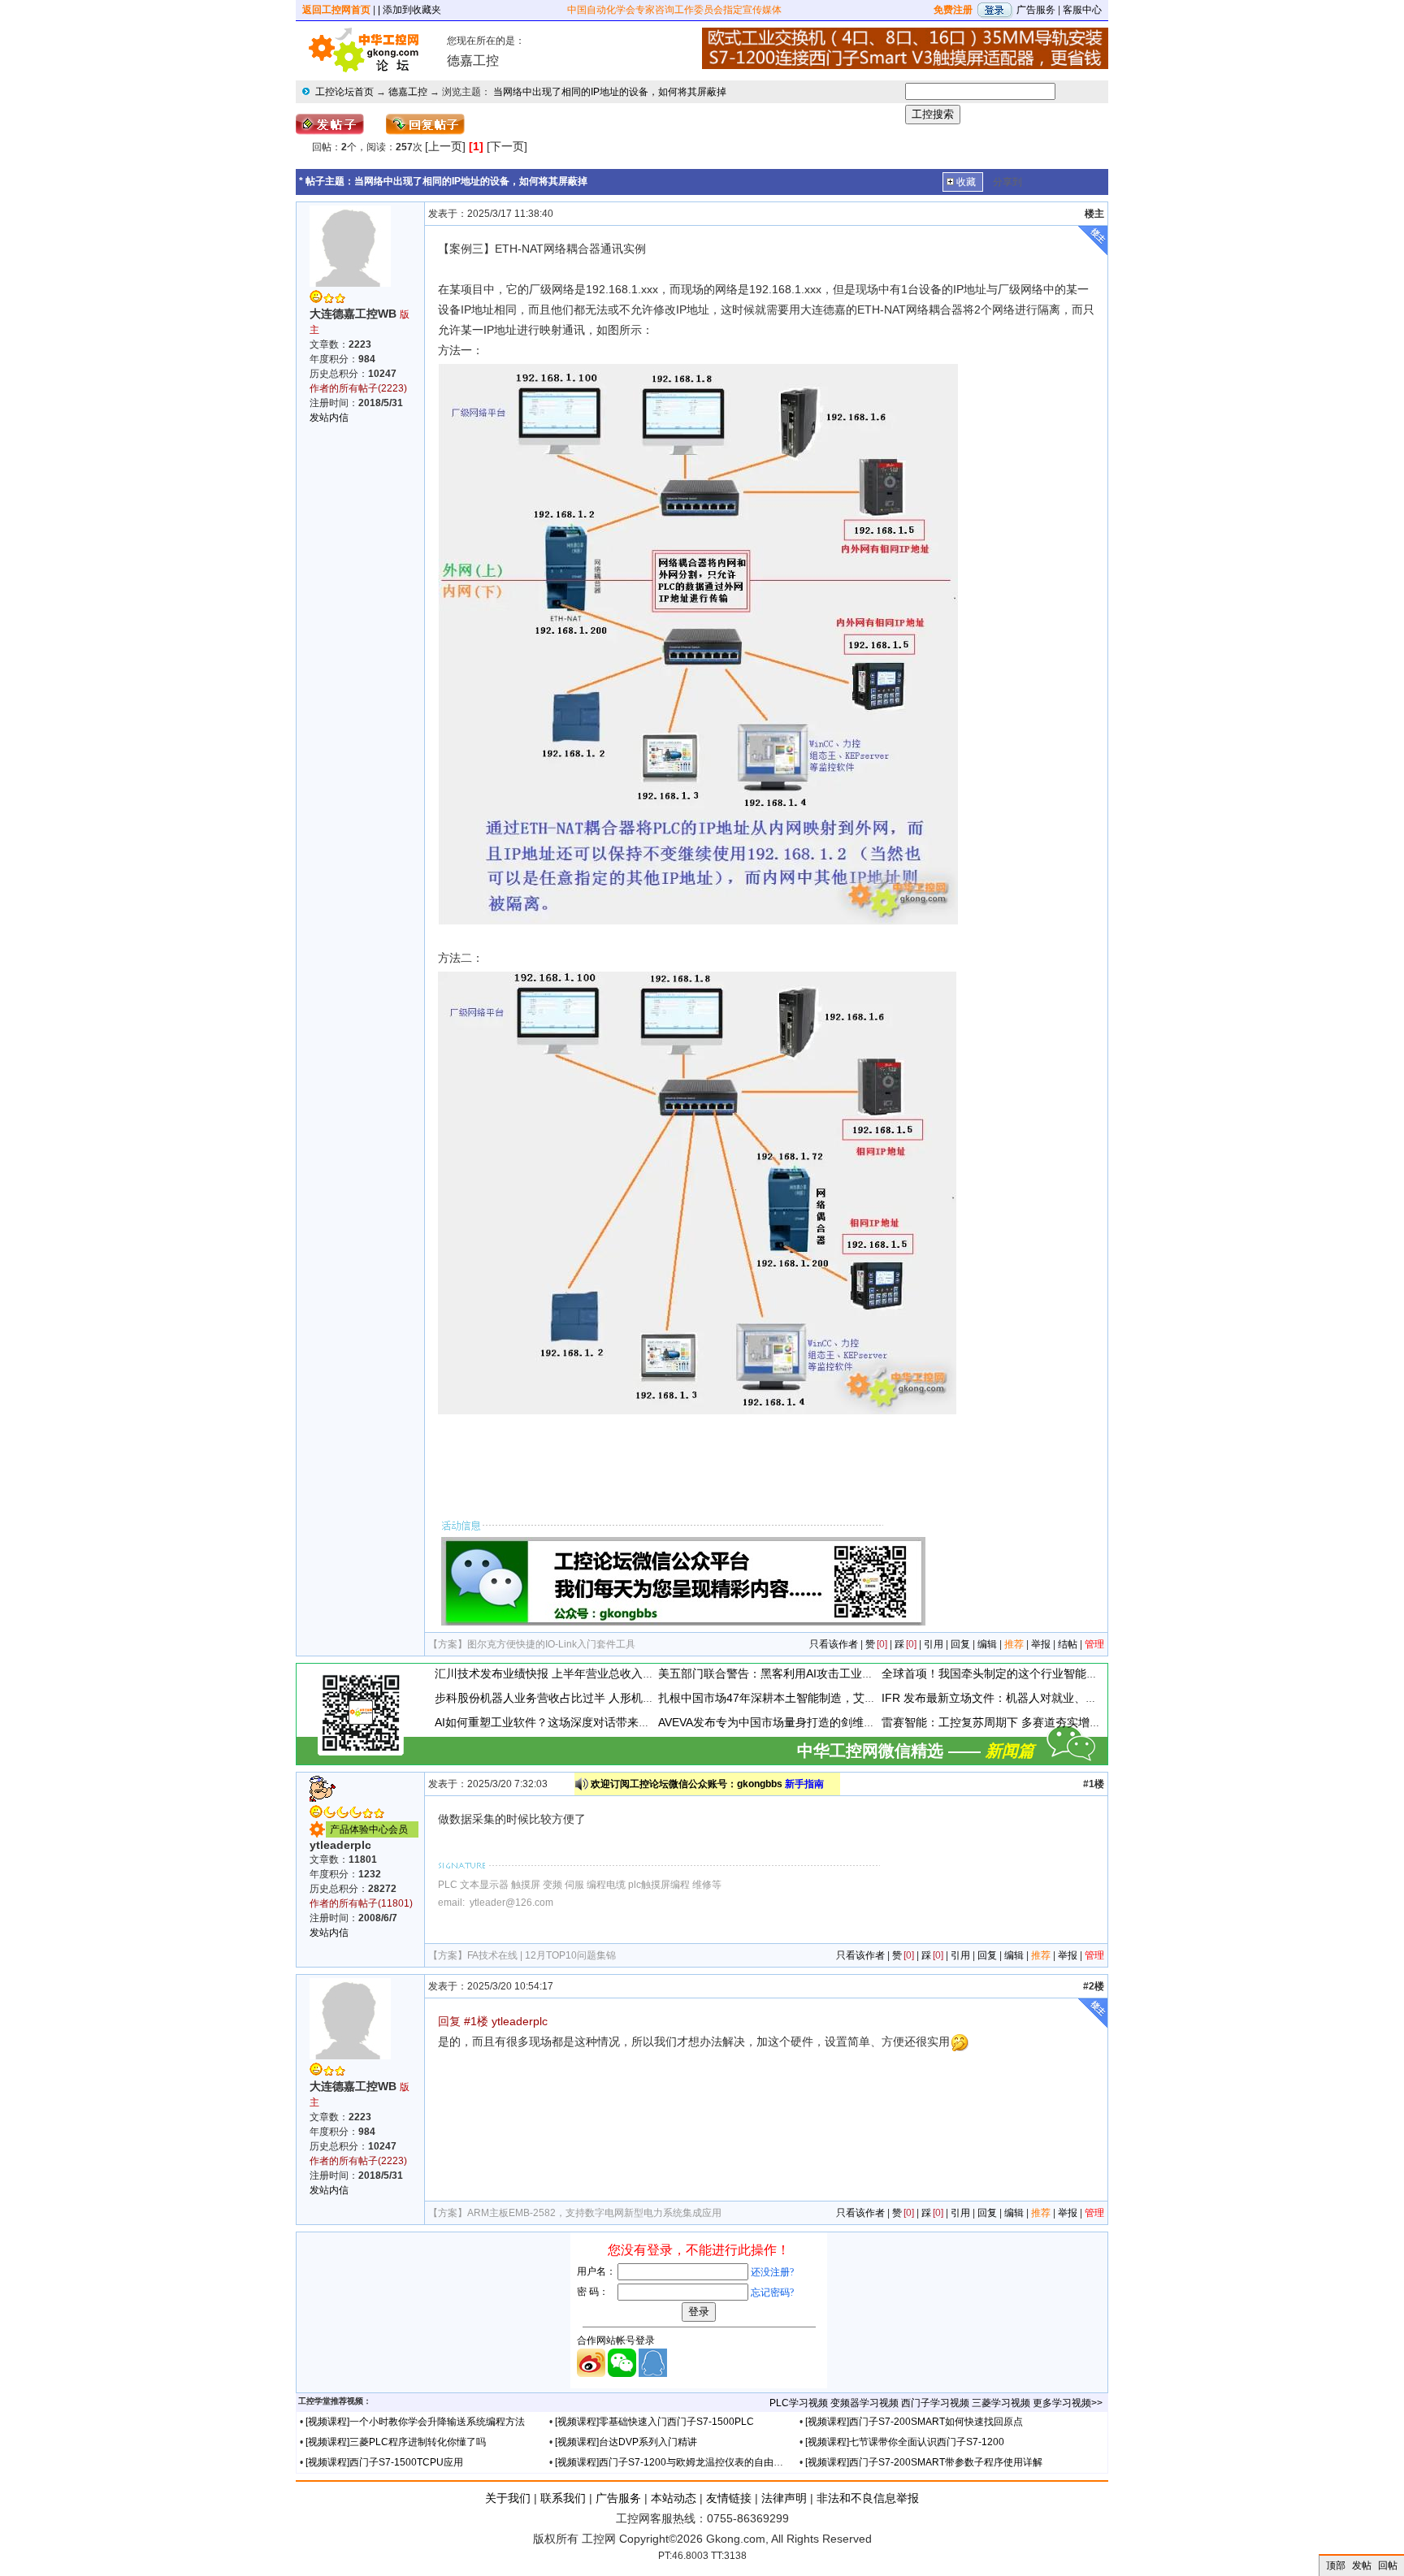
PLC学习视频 (799, 2403)
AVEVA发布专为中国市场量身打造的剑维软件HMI (783, 1722)
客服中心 (1082, 10)
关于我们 (508, 2498)
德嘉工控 (408, 92)
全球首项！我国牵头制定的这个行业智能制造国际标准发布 (1029, 1673)
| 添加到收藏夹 (409, 10)
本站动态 (674, 2498)
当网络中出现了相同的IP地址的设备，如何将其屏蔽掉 (610, 92)
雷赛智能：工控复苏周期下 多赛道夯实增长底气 (1003, 1722)
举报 (1041, 1644)
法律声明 (784, 2498)
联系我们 (563, 2498)
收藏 (966, 182)
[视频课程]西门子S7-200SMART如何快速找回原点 (914, 2422)
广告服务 (1036, 10)
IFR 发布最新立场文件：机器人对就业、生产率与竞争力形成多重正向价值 (1069, 1698)
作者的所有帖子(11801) (361, 1903)
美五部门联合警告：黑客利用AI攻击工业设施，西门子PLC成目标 (822, 1673)
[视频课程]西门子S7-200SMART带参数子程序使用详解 (924, 2462)
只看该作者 (834, 1644)
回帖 (1388, 2565)
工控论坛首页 (344, 92)
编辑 (987, 1644)
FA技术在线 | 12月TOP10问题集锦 (542, 1955)
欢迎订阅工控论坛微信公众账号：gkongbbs (707, 1784)
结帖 (1068, 1644)
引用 (934, 1644)
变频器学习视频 (864, 2403)
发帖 (1362, 2565)
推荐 (1014, 1644)
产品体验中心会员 (369, 1829)
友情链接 (729, 2498)
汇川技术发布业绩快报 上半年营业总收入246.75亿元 (568, 1673)
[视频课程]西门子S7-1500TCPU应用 (384, 2462)
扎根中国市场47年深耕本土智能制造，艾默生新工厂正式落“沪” (817, 1698)
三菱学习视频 (1001, 2403)
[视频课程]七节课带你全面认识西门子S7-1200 (905, 2442)
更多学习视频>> (1068, 2403)
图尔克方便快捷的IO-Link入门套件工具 (551, 1644)
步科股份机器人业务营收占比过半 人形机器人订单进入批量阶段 (596, 1698)
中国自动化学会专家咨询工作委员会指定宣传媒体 (674, 10)
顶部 (1336, 2565)
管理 (1094, 1644)
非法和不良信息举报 (868, 2498)
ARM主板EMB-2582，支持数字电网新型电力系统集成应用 (594, 2213)
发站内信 (329, 418)
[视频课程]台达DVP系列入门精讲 (626, 2442)
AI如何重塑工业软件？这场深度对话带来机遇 (548, 1722)
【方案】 (448, 1644)
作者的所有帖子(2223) (358, 388)
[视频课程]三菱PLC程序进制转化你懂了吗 (396, 2442)
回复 (960, 1644)
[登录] (994, 10)
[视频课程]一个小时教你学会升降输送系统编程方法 (415, 2422)
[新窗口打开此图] (698, 643)
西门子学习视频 (935, 2403)
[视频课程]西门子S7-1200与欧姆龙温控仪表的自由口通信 (679, 2462)
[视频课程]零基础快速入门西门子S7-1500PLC (654, 2422)
